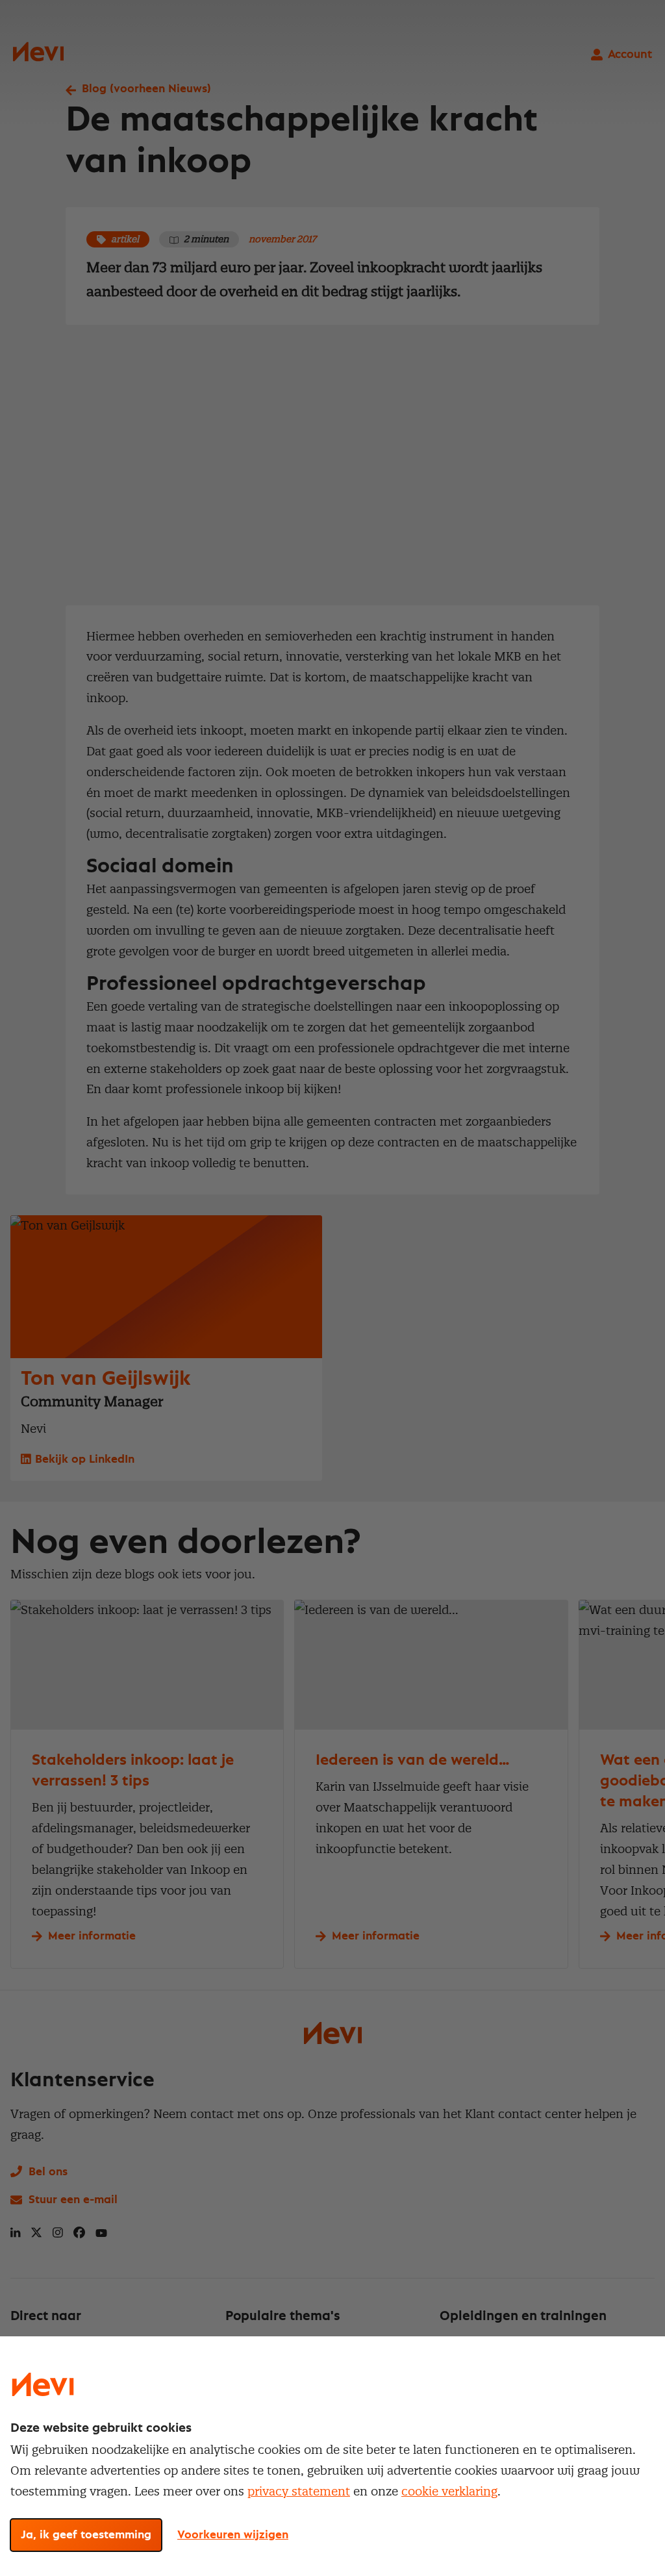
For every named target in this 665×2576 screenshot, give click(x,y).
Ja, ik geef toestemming (86, 2535)
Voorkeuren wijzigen (233, 2535)
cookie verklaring (449, 2491)
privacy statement (299, 2491)
